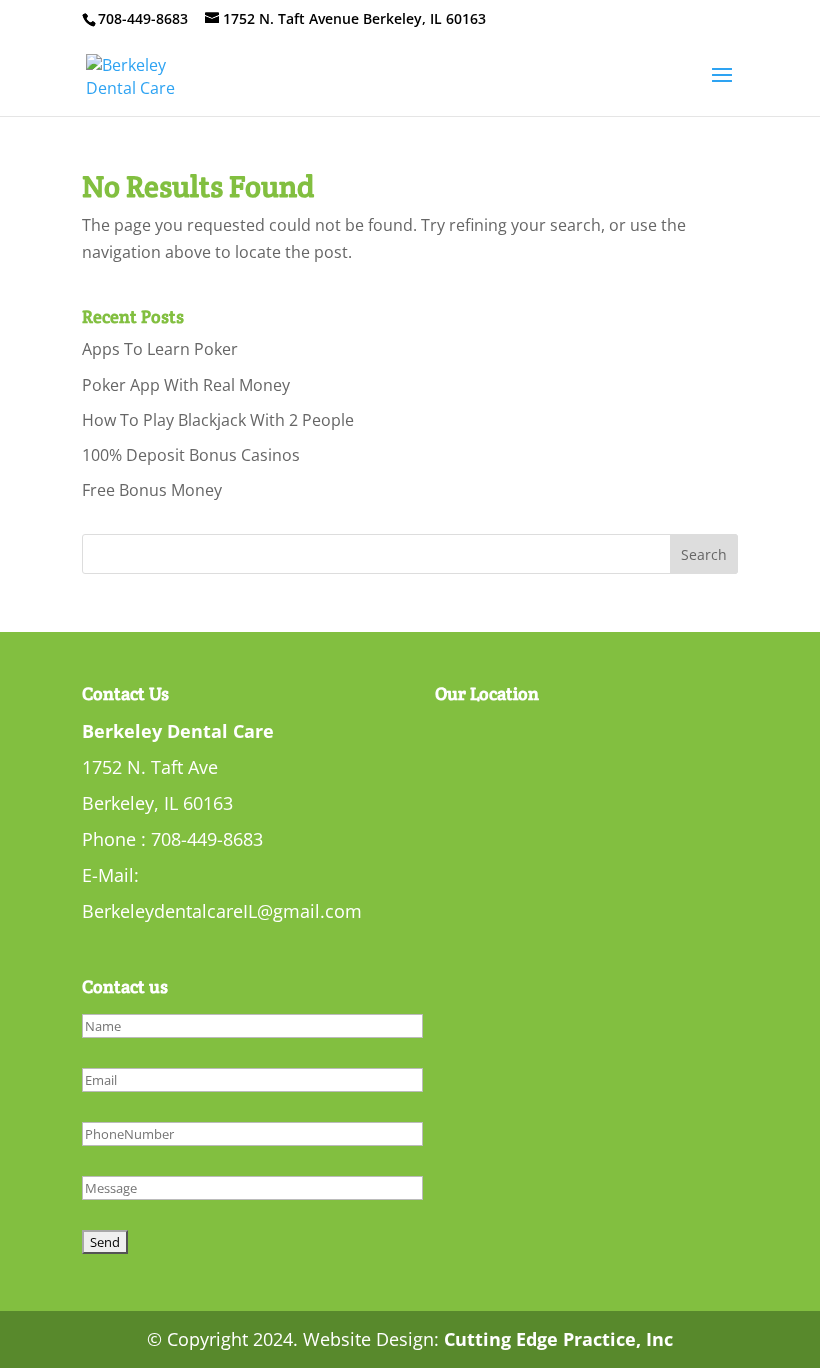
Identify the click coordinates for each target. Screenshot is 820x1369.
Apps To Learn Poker (160, 349)
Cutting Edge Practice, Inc (558, 1339)
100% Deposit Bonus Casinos (191, 455)
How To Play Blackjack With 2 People (218, 420)
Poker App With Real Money (186, 385)
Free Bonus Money (152, 490)
